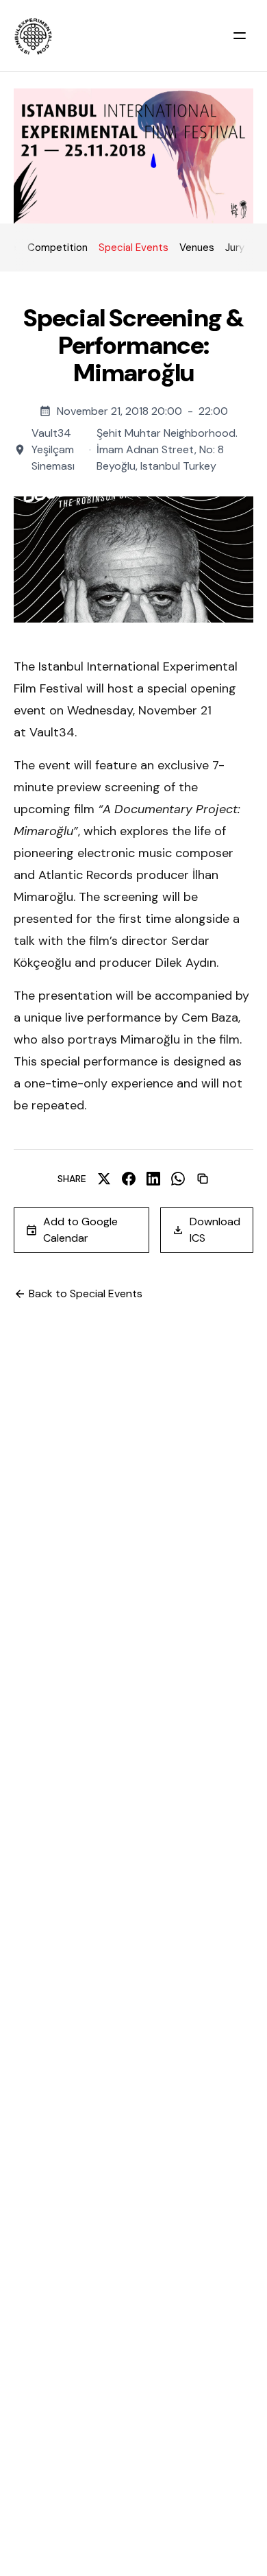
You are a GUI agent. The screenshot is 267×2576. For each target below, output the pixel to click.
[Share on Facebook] (129, 1179)
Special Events (133, 248)
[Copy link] (203, 1179)
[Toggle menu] (240, 36)
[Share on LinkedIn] (153, 1179)
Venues (197, 248)
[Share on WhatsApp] (178, 1179)
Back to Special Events (86, 1293)
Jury (235, 248)
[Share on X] (104, 1179)
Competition (58, 248)
